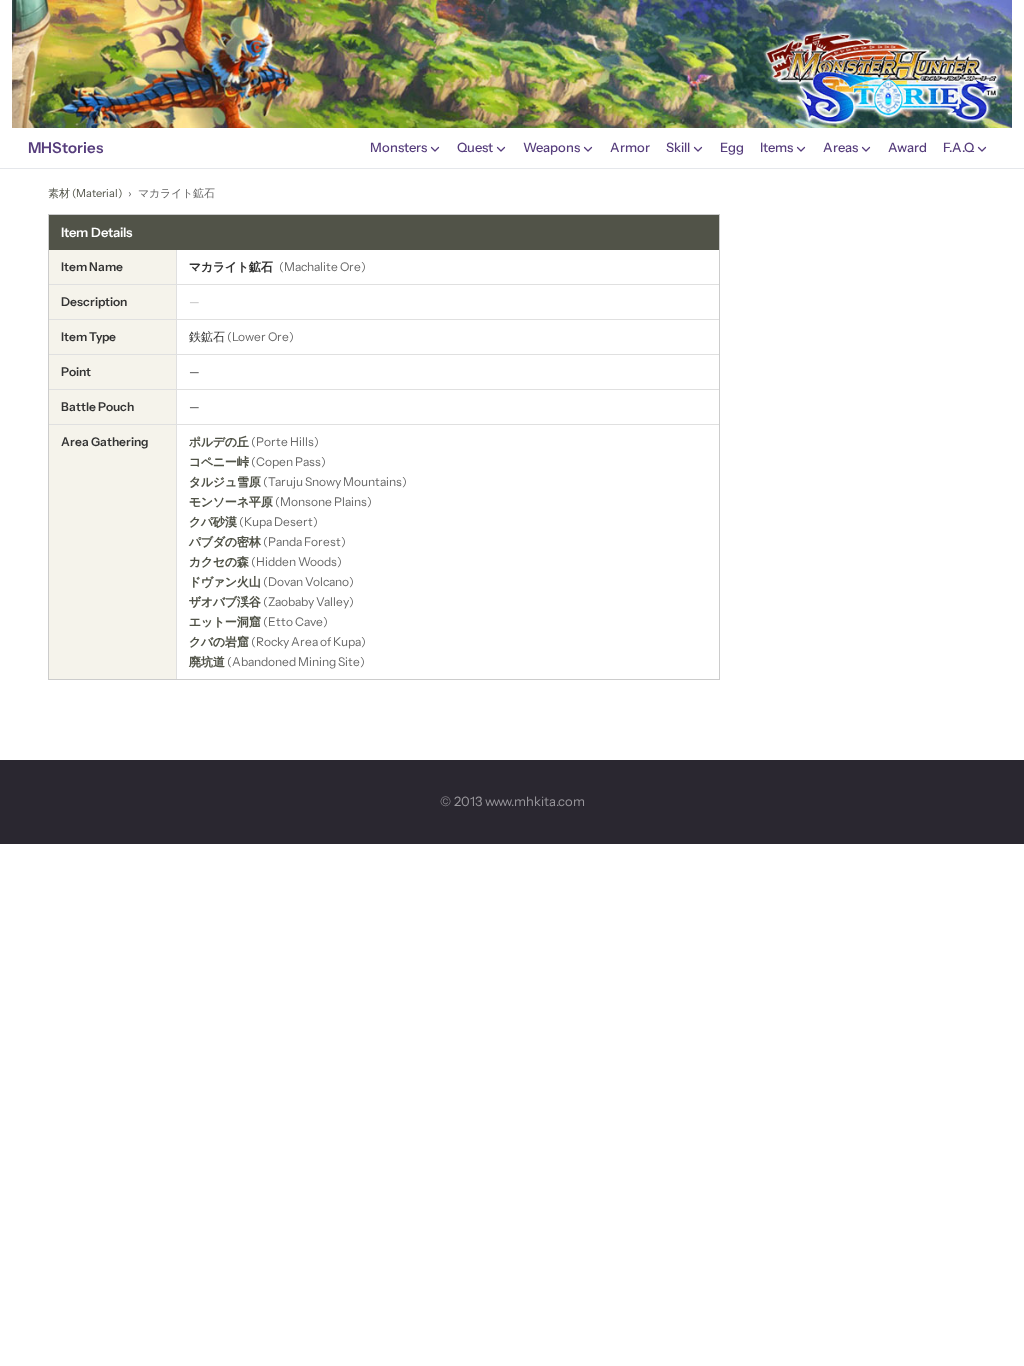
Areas (840, 147)
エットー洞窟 (225, 621)
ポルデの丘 (219, 441)
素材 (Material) (85, 193)
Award (907, 147)
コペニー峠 (219, 461)
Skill (678, 147)
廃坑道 (207, 661)
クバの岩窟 (219, 641)
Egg (732, 147)
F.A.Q (958, 147)
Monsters (398, 147)
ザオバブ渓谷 (225, 601)
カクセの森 (219, 561)
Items (776, 147)
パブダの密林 (225, 541)
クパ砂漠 (213, 521)
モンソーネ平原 (231, 501)
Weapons (551, 147)
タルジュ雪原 (225, 481)
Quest (475, 147)
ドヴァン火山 (225, 581)
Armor (630, 147)
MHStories (65, 147)
